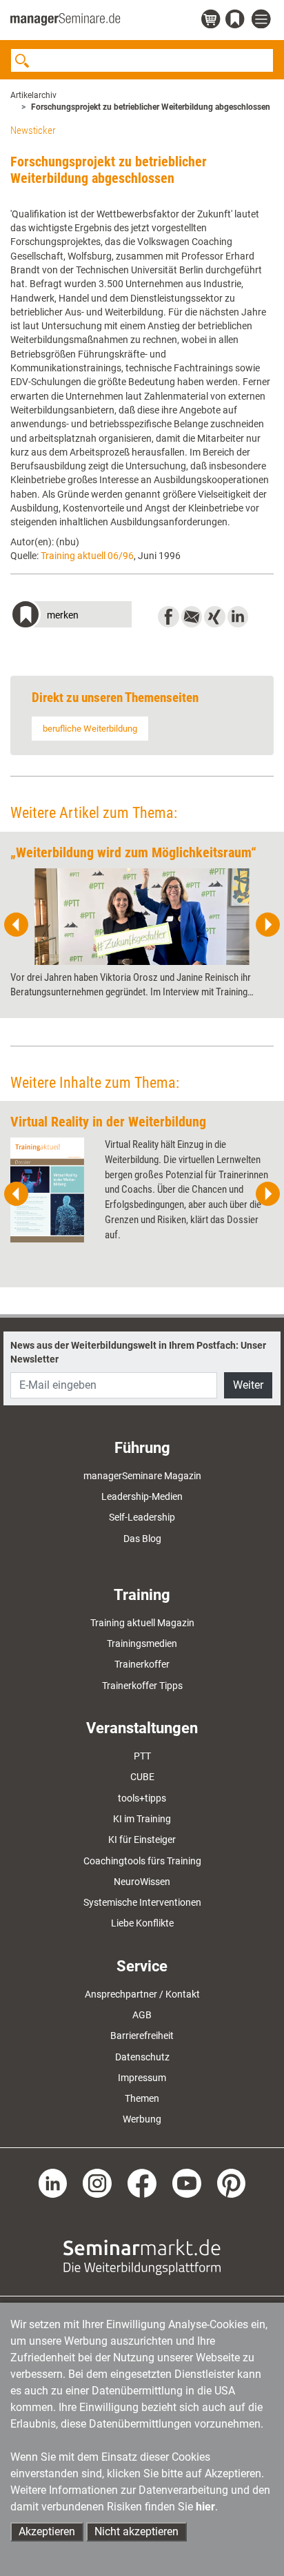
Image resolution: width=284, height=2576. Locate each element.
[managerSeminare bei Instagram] (97, 2182)
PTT (142, 1756)
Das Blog (142, 1539)
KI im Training (142, 1819)
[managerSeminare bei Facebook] (142, 2182)
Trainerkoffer (142, 1664)
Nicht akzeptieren (136, 2531)
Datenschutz (142, 2057)
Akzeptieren (47, 2531)
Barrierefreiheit (142, 2036)
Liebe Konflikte (142, 1923)
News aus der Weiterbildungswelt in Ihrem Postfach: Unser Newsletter (138, 1352)
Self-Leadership (142, 1517)
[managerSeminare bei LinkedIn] (53, 2182)
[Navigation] (263, 20)
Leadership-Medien (142, 1496)
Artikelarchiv (33, 95)
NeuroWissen (142, 1882)
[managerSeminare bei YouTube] (187, 2182)
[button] (71, 616)
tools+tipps (142, 1798)
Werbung (142, 2119)
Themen (142, 2098)
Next (267, 925)
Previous (17, 925)
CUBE (142, 1777)
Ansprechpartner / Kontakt (142, 1994)
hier (205, 2507)
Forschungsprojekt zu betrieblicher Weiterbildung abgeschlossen (151, 107)
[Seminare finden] (142, 2256)
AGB (142, 2015)
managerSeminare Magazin (142, 1476)
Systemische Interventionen (142, 1902)
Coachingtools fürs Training (142, 1861)
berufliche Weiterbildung (90, 729)
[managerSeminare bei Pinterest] (232, 2182)
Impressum (142, 2078)
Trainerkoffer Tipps (142, 1686)
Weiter (248, 1385)
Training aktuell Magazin (142, 1623)
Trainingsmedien (142, 1643)
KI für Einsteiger (142, 1840)
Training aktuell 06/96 (87, 556)
